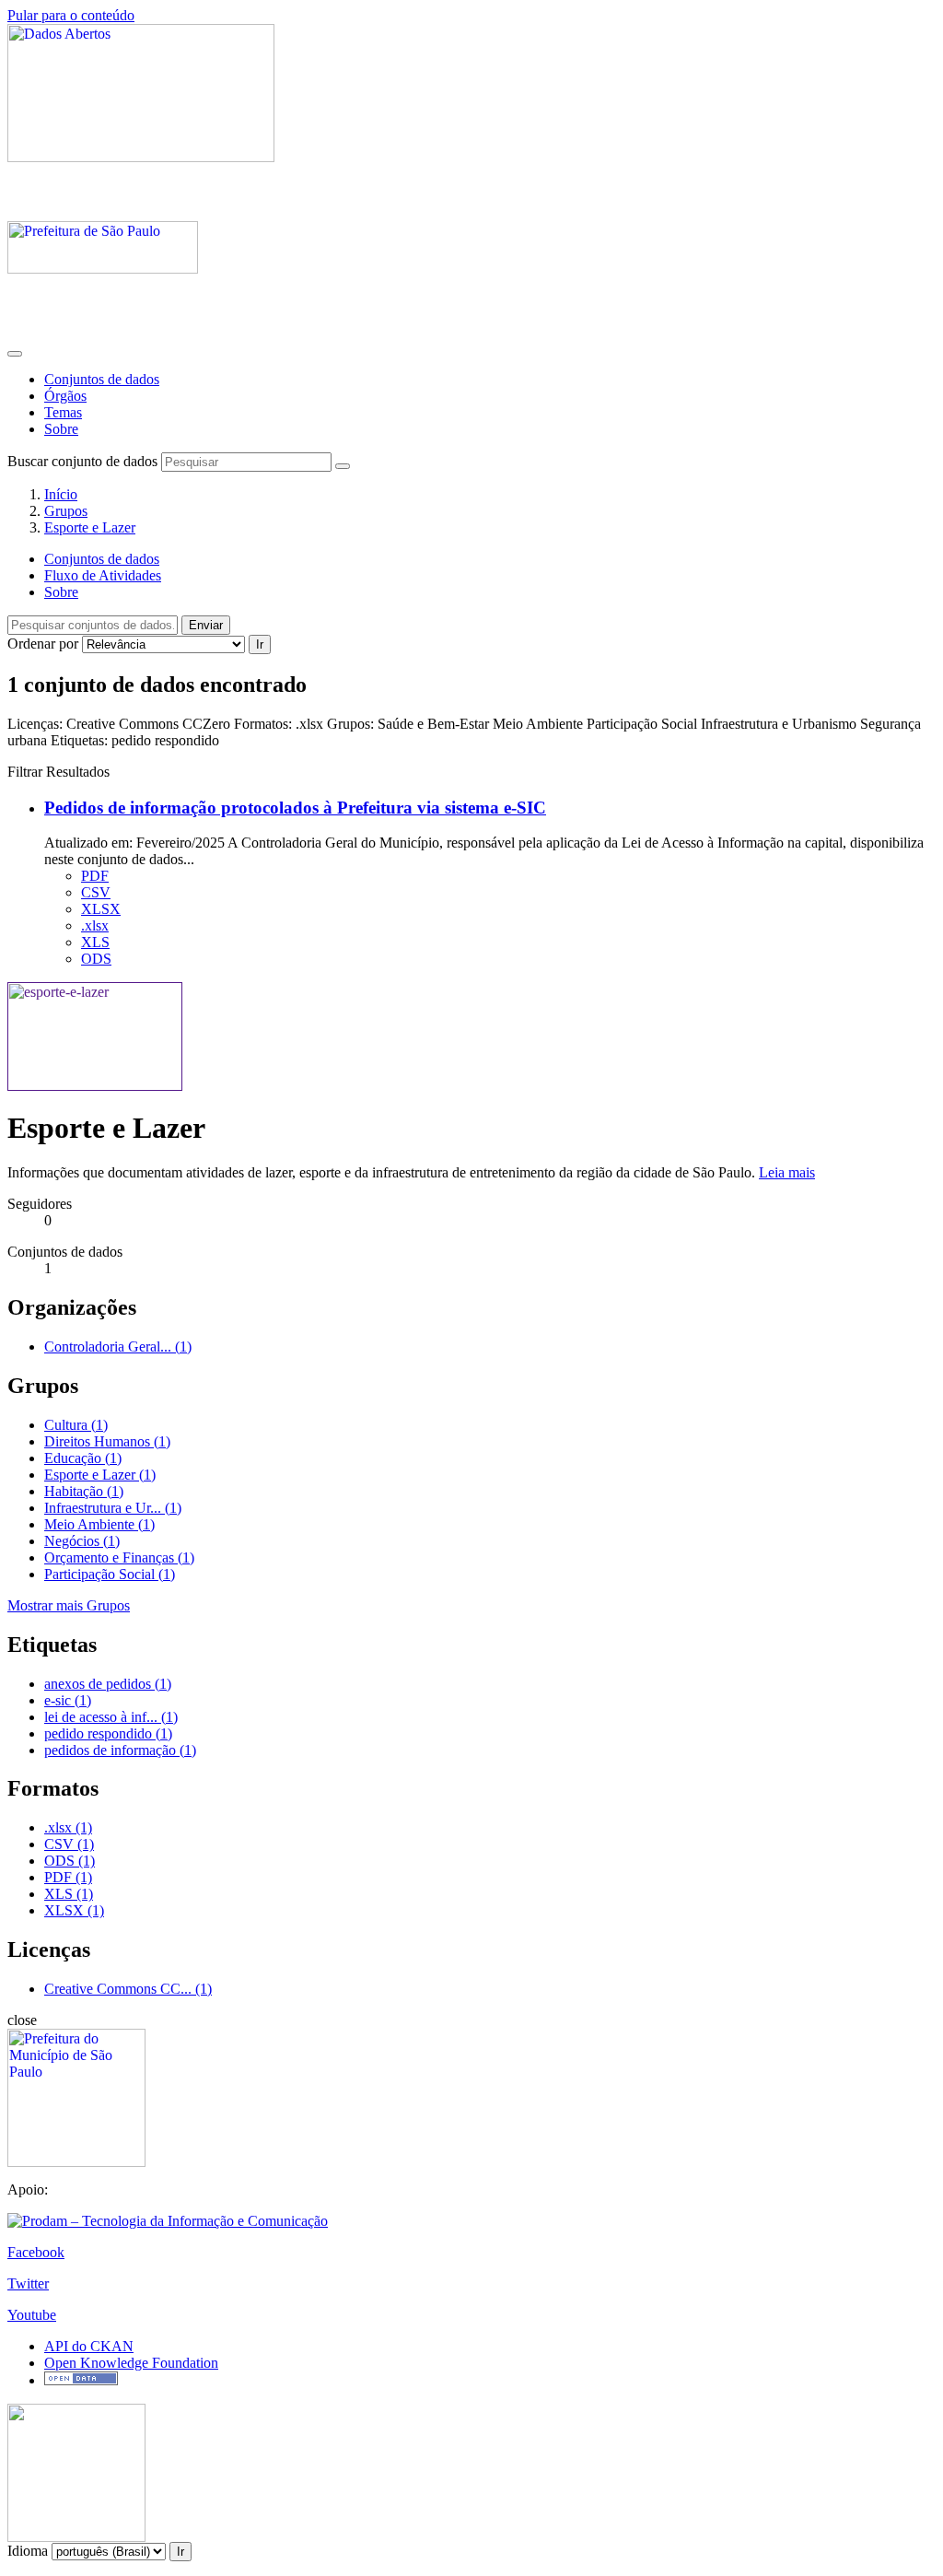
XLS (95, 942)
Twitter (28, 2283)
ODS (96, 959)
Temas (63, 412)
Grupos (66, 511)
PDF (95, 876)
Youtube (32, 2315)
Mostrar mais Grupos (69, 1605)
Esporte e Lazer (90, 527)
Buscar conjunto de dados (82, 461)
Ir (260, 644)
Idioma (28, 2551)
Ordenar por (43, 644)
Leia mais (787, 1172)
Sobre (61, 429)
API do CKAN (89, 2346)
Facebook (36, 2252)
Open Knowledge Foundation (131, 2363)
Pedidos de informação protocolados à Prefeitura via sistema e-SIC (295, 808)
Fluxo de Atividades (103, 575)
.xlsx (95, 925)
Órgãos (65, 396)
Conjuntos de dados (102, 379)
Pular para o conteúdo (71, 15)
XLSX (101, 909)
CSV (96, 892)
